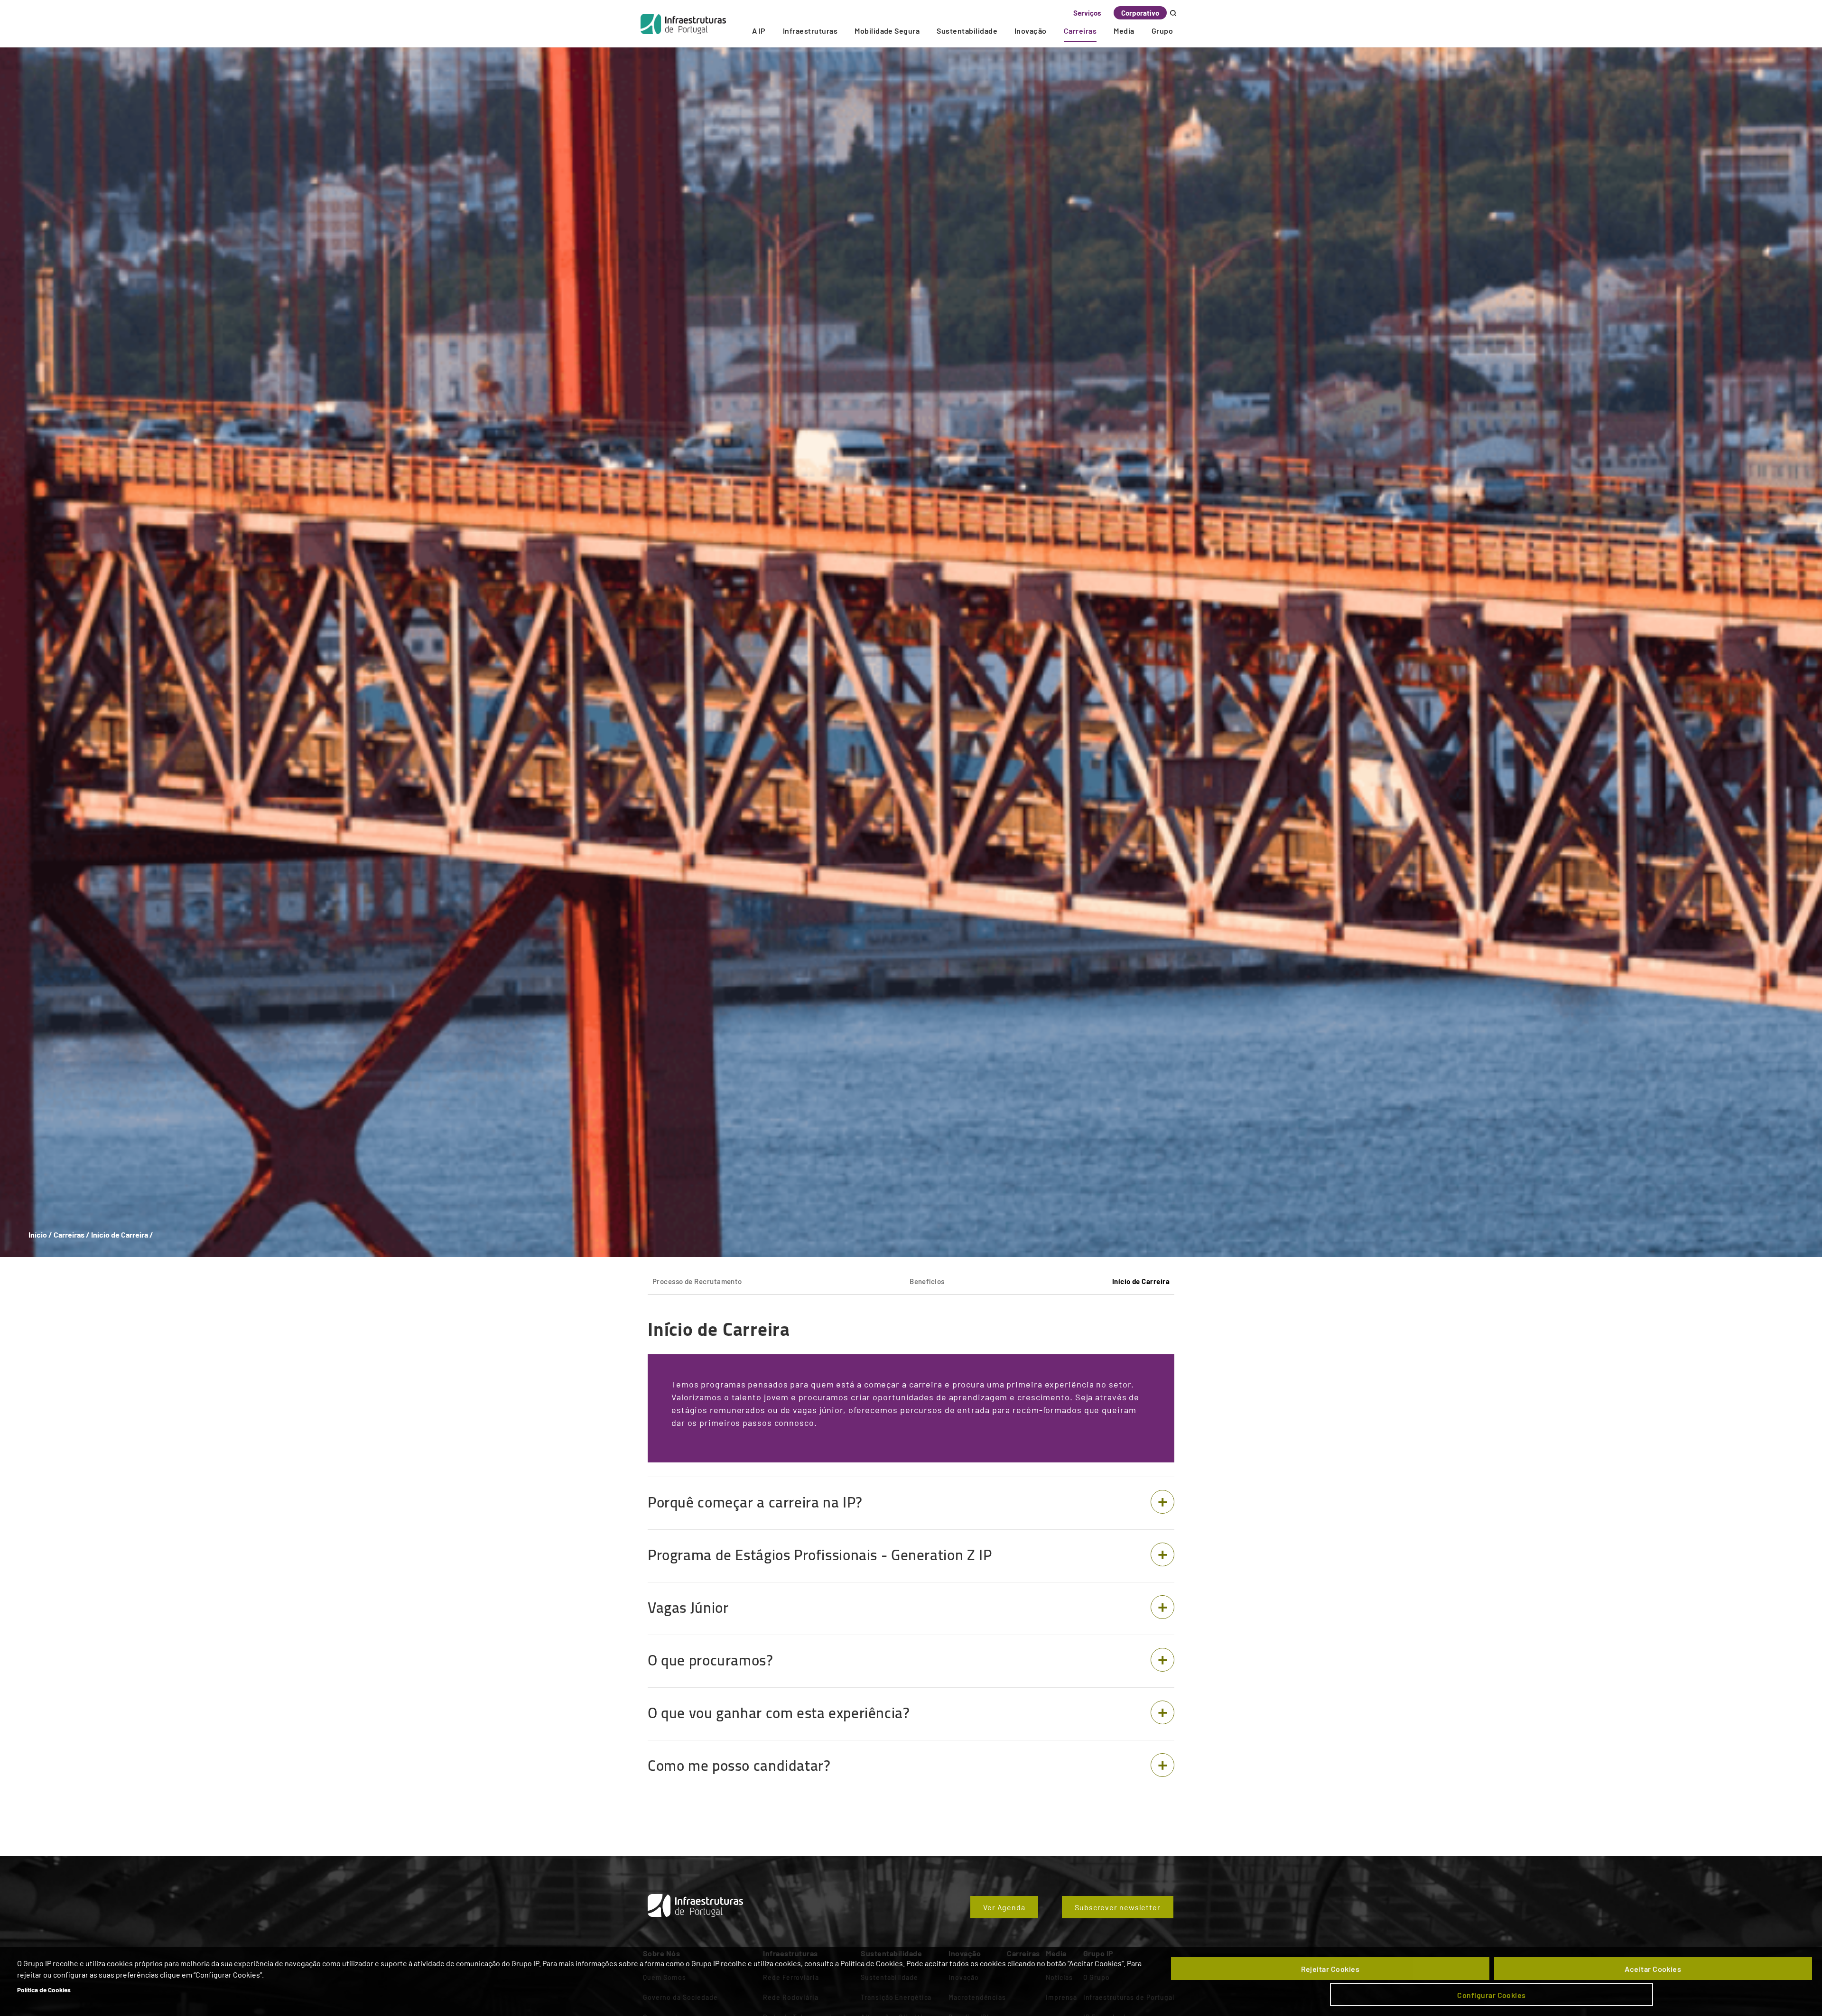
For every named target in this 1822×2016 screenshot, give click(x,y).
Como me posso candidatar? (739, 1766)
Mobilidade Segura (887, 31)
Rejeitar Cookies (1330, 1969)
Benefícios (927, 1281)
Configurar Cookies (1492, 1995)
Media (1124, 31)
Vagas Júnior (688, 1608)
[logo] (683, 24)
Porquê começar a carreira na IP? (755, 1502)
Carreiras (1080, 31)
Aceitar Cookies (1653, 1969)
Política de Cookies (44, 1990)
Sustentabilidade (967, 31)
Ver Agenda (1004, 1907)
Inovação (1031, 31)
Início (38, 1235)
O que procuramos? (711, 1660)
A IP (759, 31)
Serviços (1087, 13)
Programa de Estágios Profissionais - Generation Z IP (820, 1555)
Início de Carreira (1141, 1281)
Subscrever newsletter (1118, 1907)
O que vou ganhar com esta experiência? (779, 1713)
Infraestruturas (810, 31)
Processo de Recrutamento (697, 1281)
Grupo (1162, 31)
